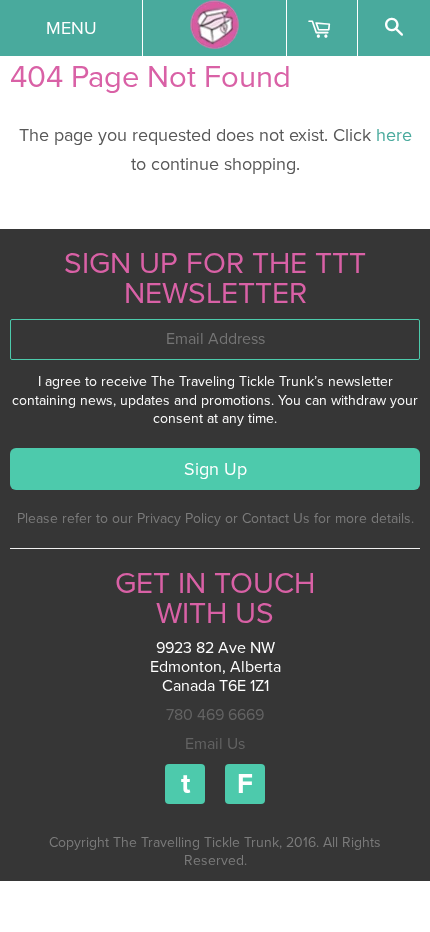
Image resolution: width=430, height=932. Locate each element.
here (394, 135)
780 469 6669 (215, 715)
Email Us (215, 744)
